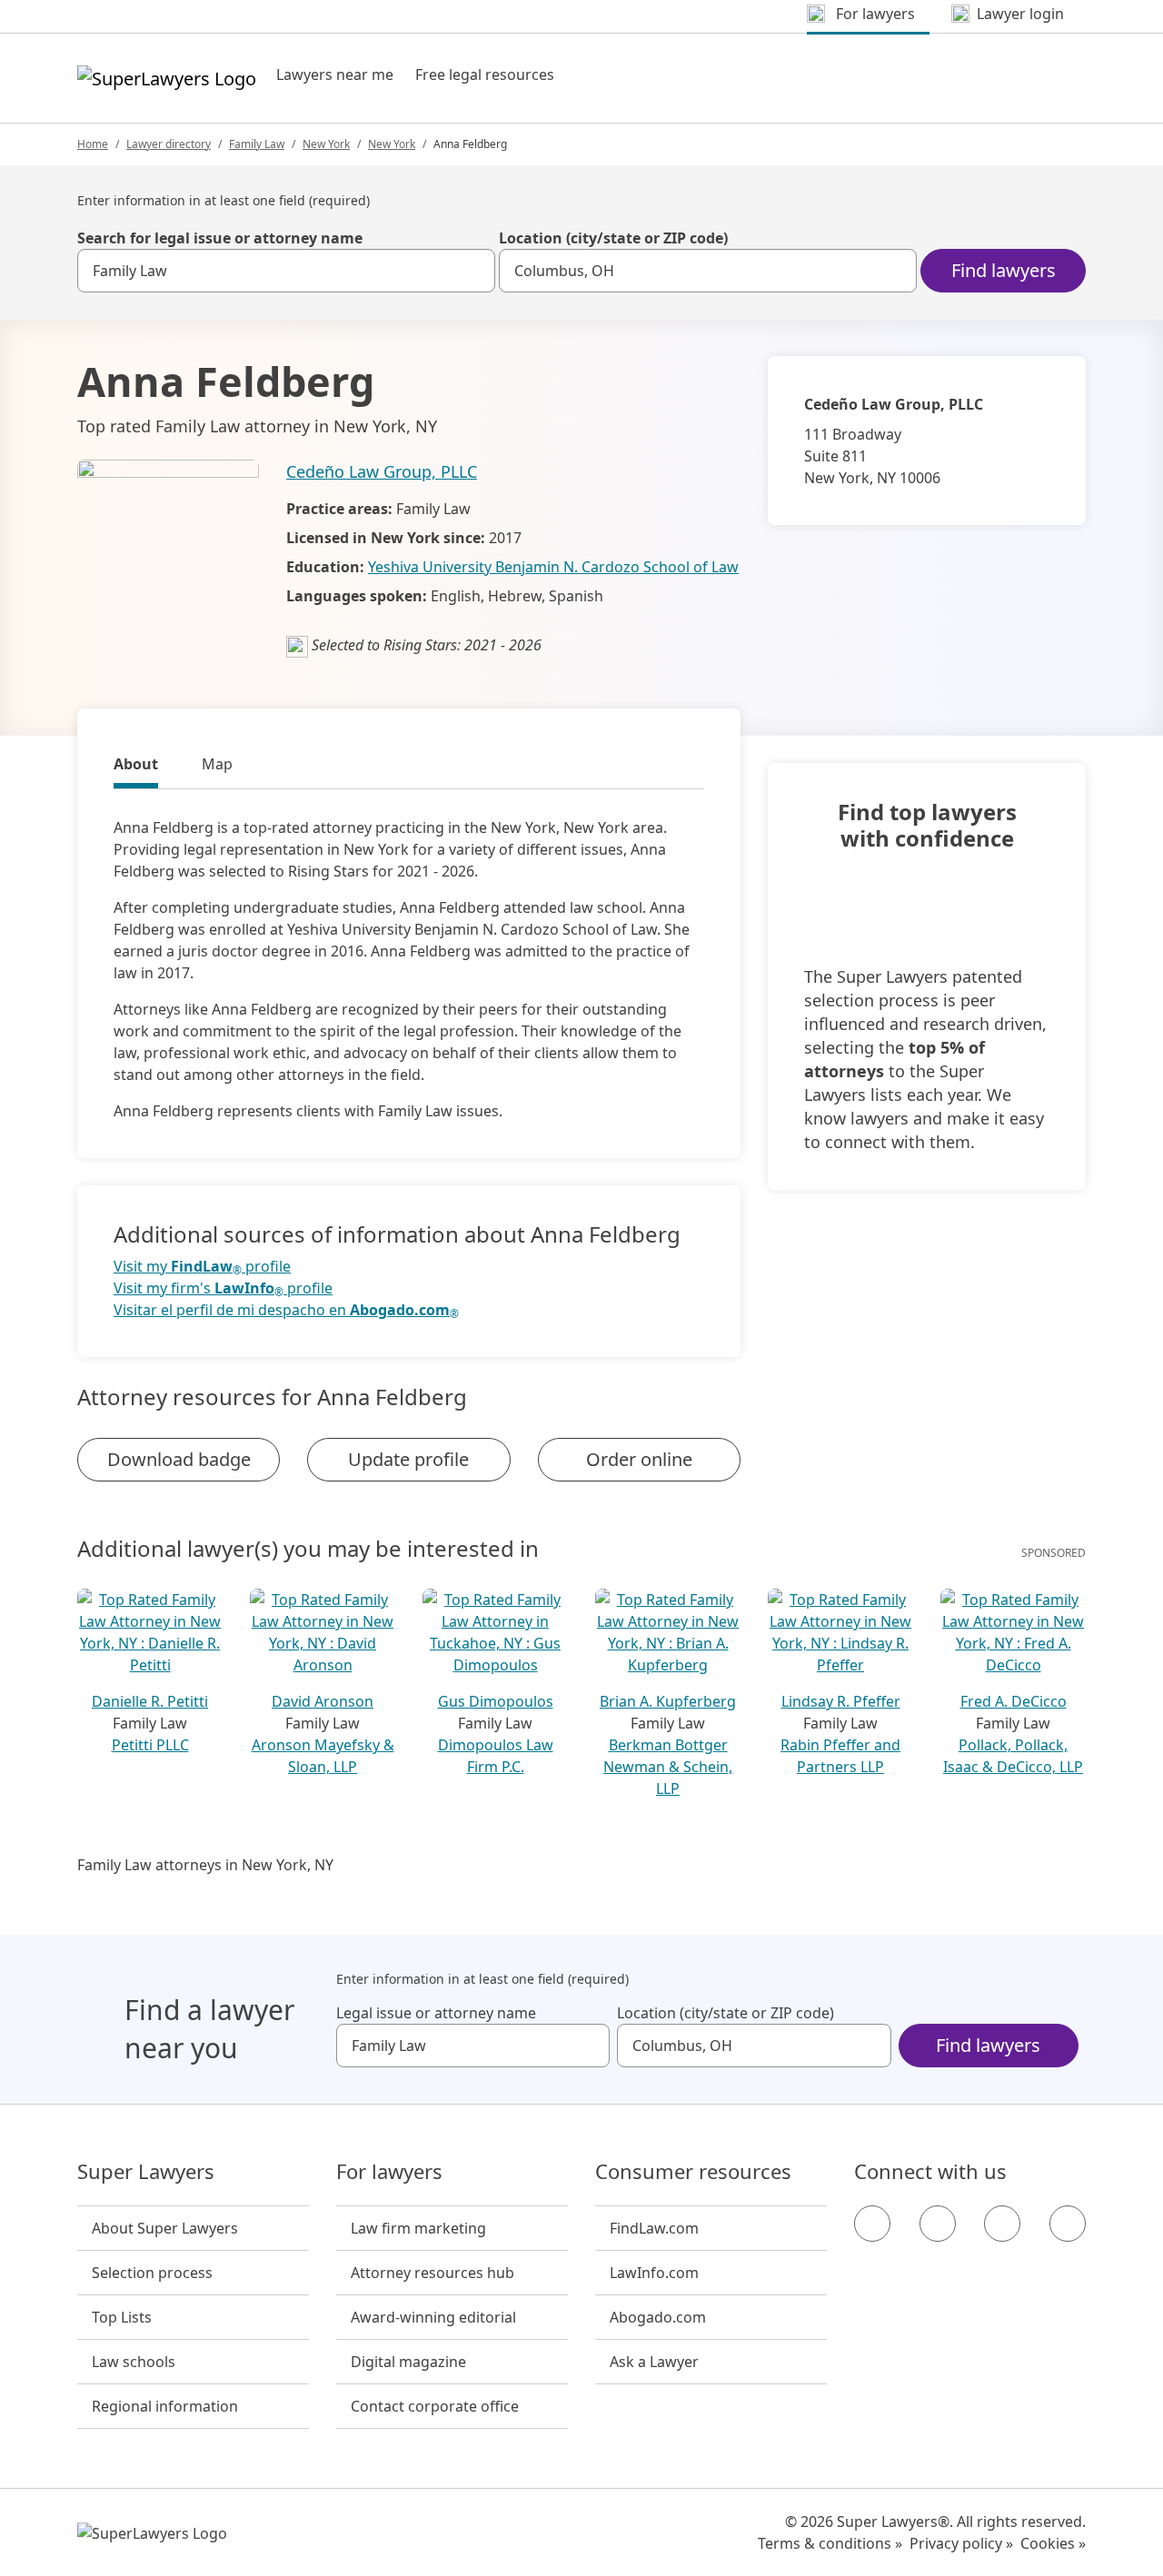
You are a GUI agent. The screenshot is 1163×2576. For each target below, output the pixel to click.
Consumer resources (693, 2172)
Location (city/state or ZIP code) (613, 238)
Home (93, 144)
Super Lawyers (146, 2172)
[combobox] (286, 271)
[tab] (136, 767)
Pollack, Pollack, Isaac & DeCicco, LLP (1013, 1756)
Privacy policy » (961, 2543)
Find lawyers (1004, 270)
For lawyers (389, 2172)
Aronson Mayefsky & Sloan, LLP (323, 1756)
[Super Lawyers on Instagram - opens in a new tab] (938, 2224)
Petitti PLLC (150, 1745)
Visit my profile (202, 1267)
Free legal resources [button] (485, 74)
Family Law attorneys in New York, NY (205, 1865)
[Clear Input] (473, 271)
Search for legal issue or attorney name (220, 238)
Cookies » (1053, 2543)
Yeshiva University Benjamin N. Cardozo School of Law (553, 567)
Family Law (257, 144)
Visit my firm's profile (223, 1288)
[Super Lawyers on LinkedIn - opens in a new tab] (1068, 2224)
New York (326, 144)
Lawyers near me (335, 74)
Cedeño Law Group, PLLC (382, 471)
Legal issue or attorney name (436, 2013)
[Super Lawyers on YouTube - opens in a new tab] (1002, 2224)
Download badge (179, 1459)
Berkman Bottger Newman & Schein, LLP (668, 1767)
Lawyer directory (169, 144)
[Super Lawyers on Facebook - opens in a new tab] (872, 2224)
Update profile (408, 1459)
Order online (639, 1459)
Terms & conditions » (830, 2543)
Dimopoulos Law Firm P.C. (496, 1756)
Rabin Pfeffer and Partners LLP (840, 1756)
